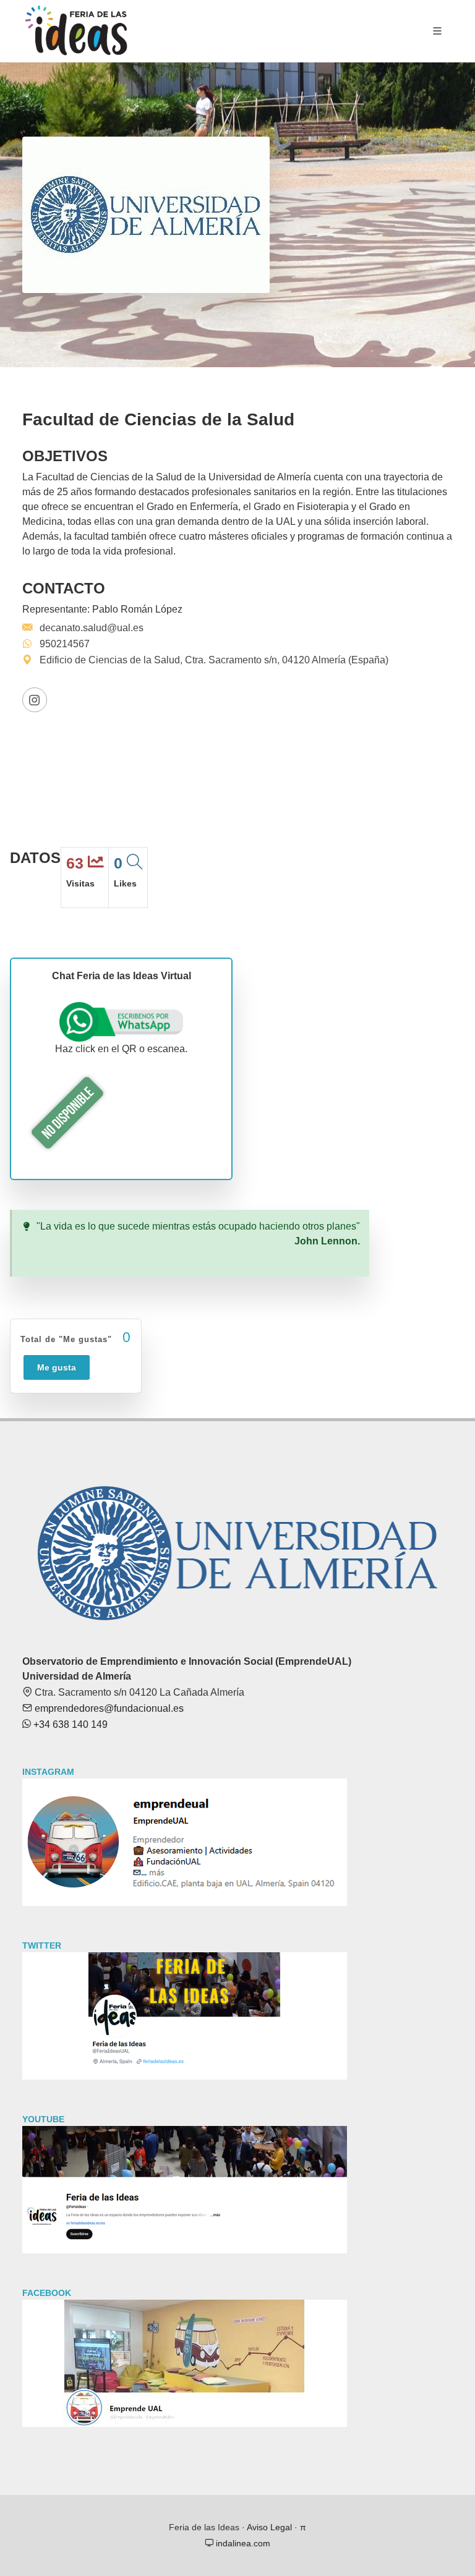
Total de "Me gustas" (76, 1337)
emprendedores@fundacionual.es (108, 1708)
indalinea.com (242, 2543)
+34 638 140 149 (69, 1724)
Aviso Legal (269, 2527)
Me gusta (57, 1367)
